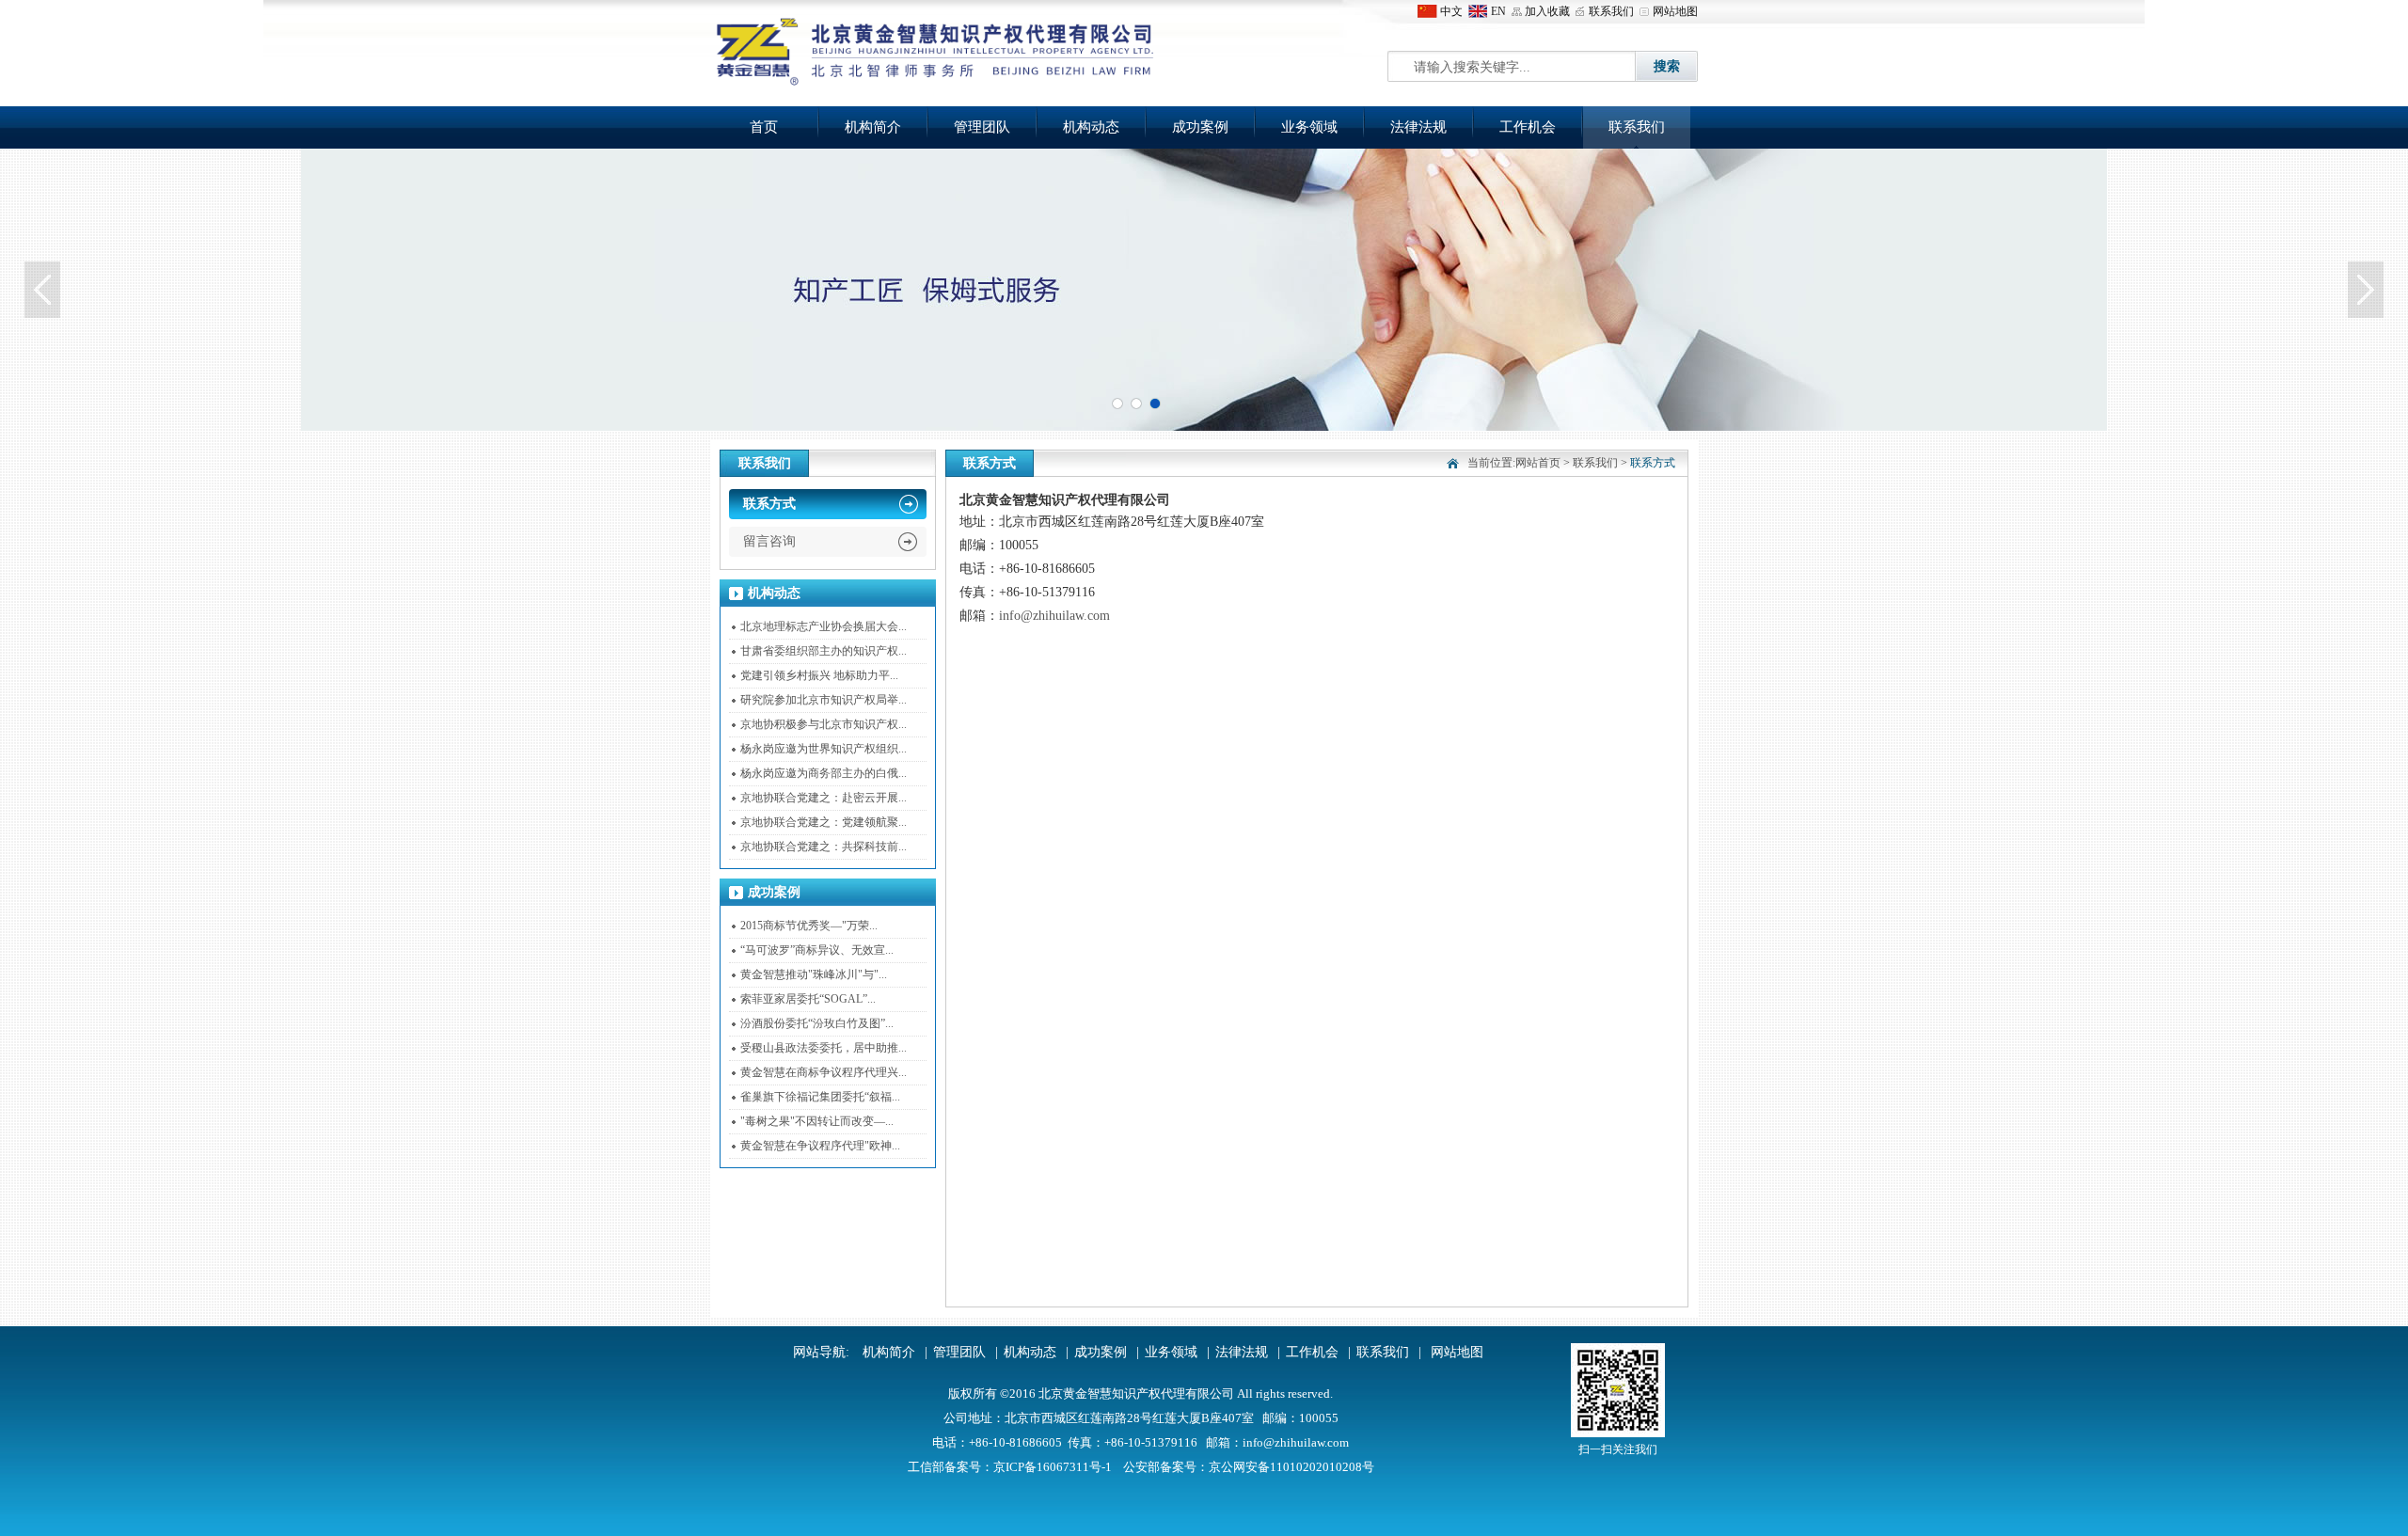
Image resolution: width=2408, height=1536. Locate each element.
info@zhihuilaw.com (1054, 616)
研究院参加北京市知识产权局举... (824, 700)
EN (1498, 11)
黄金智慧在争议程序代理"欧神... (820, 1146)
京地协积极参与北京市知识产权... (824, 724)
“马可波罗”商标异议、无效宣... (817, 950)
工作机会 (1528, 127)
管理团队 (982, 127)
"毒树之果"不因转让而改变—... (817, 1121)
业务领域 (1309, 127)
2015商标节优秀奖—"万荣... (809, 926)
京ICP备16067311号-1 (1053, 1467)
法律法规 (1418, 127)
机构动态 (1091, 127)
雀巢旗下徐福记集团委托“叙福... (820, 1097)
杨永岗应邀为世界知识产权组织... (824, 749)
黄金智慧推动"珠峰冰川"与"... (814, 974)
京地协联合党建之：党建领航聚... (824, 822)
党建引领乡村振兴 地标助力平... (819, 675)
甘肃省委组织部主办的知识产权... (824, 651)
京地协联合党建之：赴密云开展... (824, 798)
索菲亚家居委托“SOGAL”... (808, 999)
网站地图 (1675, 11)
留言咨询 (769, 541)
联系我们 (1611, 11)
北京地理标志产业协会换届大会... (824, 626)
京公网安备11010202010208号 (1291, 1467)
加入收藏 (1547, 11)
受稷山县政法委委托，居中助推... (824, 1048)
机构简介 (873, 127)
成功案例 (1200, 127)
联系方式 (769, 504)
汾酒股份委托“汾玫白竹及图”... (817, 1023)
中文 (1451, 11)
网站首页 (1538, 463)
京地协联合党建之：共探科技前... (824, 847)
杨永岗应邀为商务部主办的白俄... (824, 773)
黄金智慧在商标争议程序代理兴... (824, 1072)
